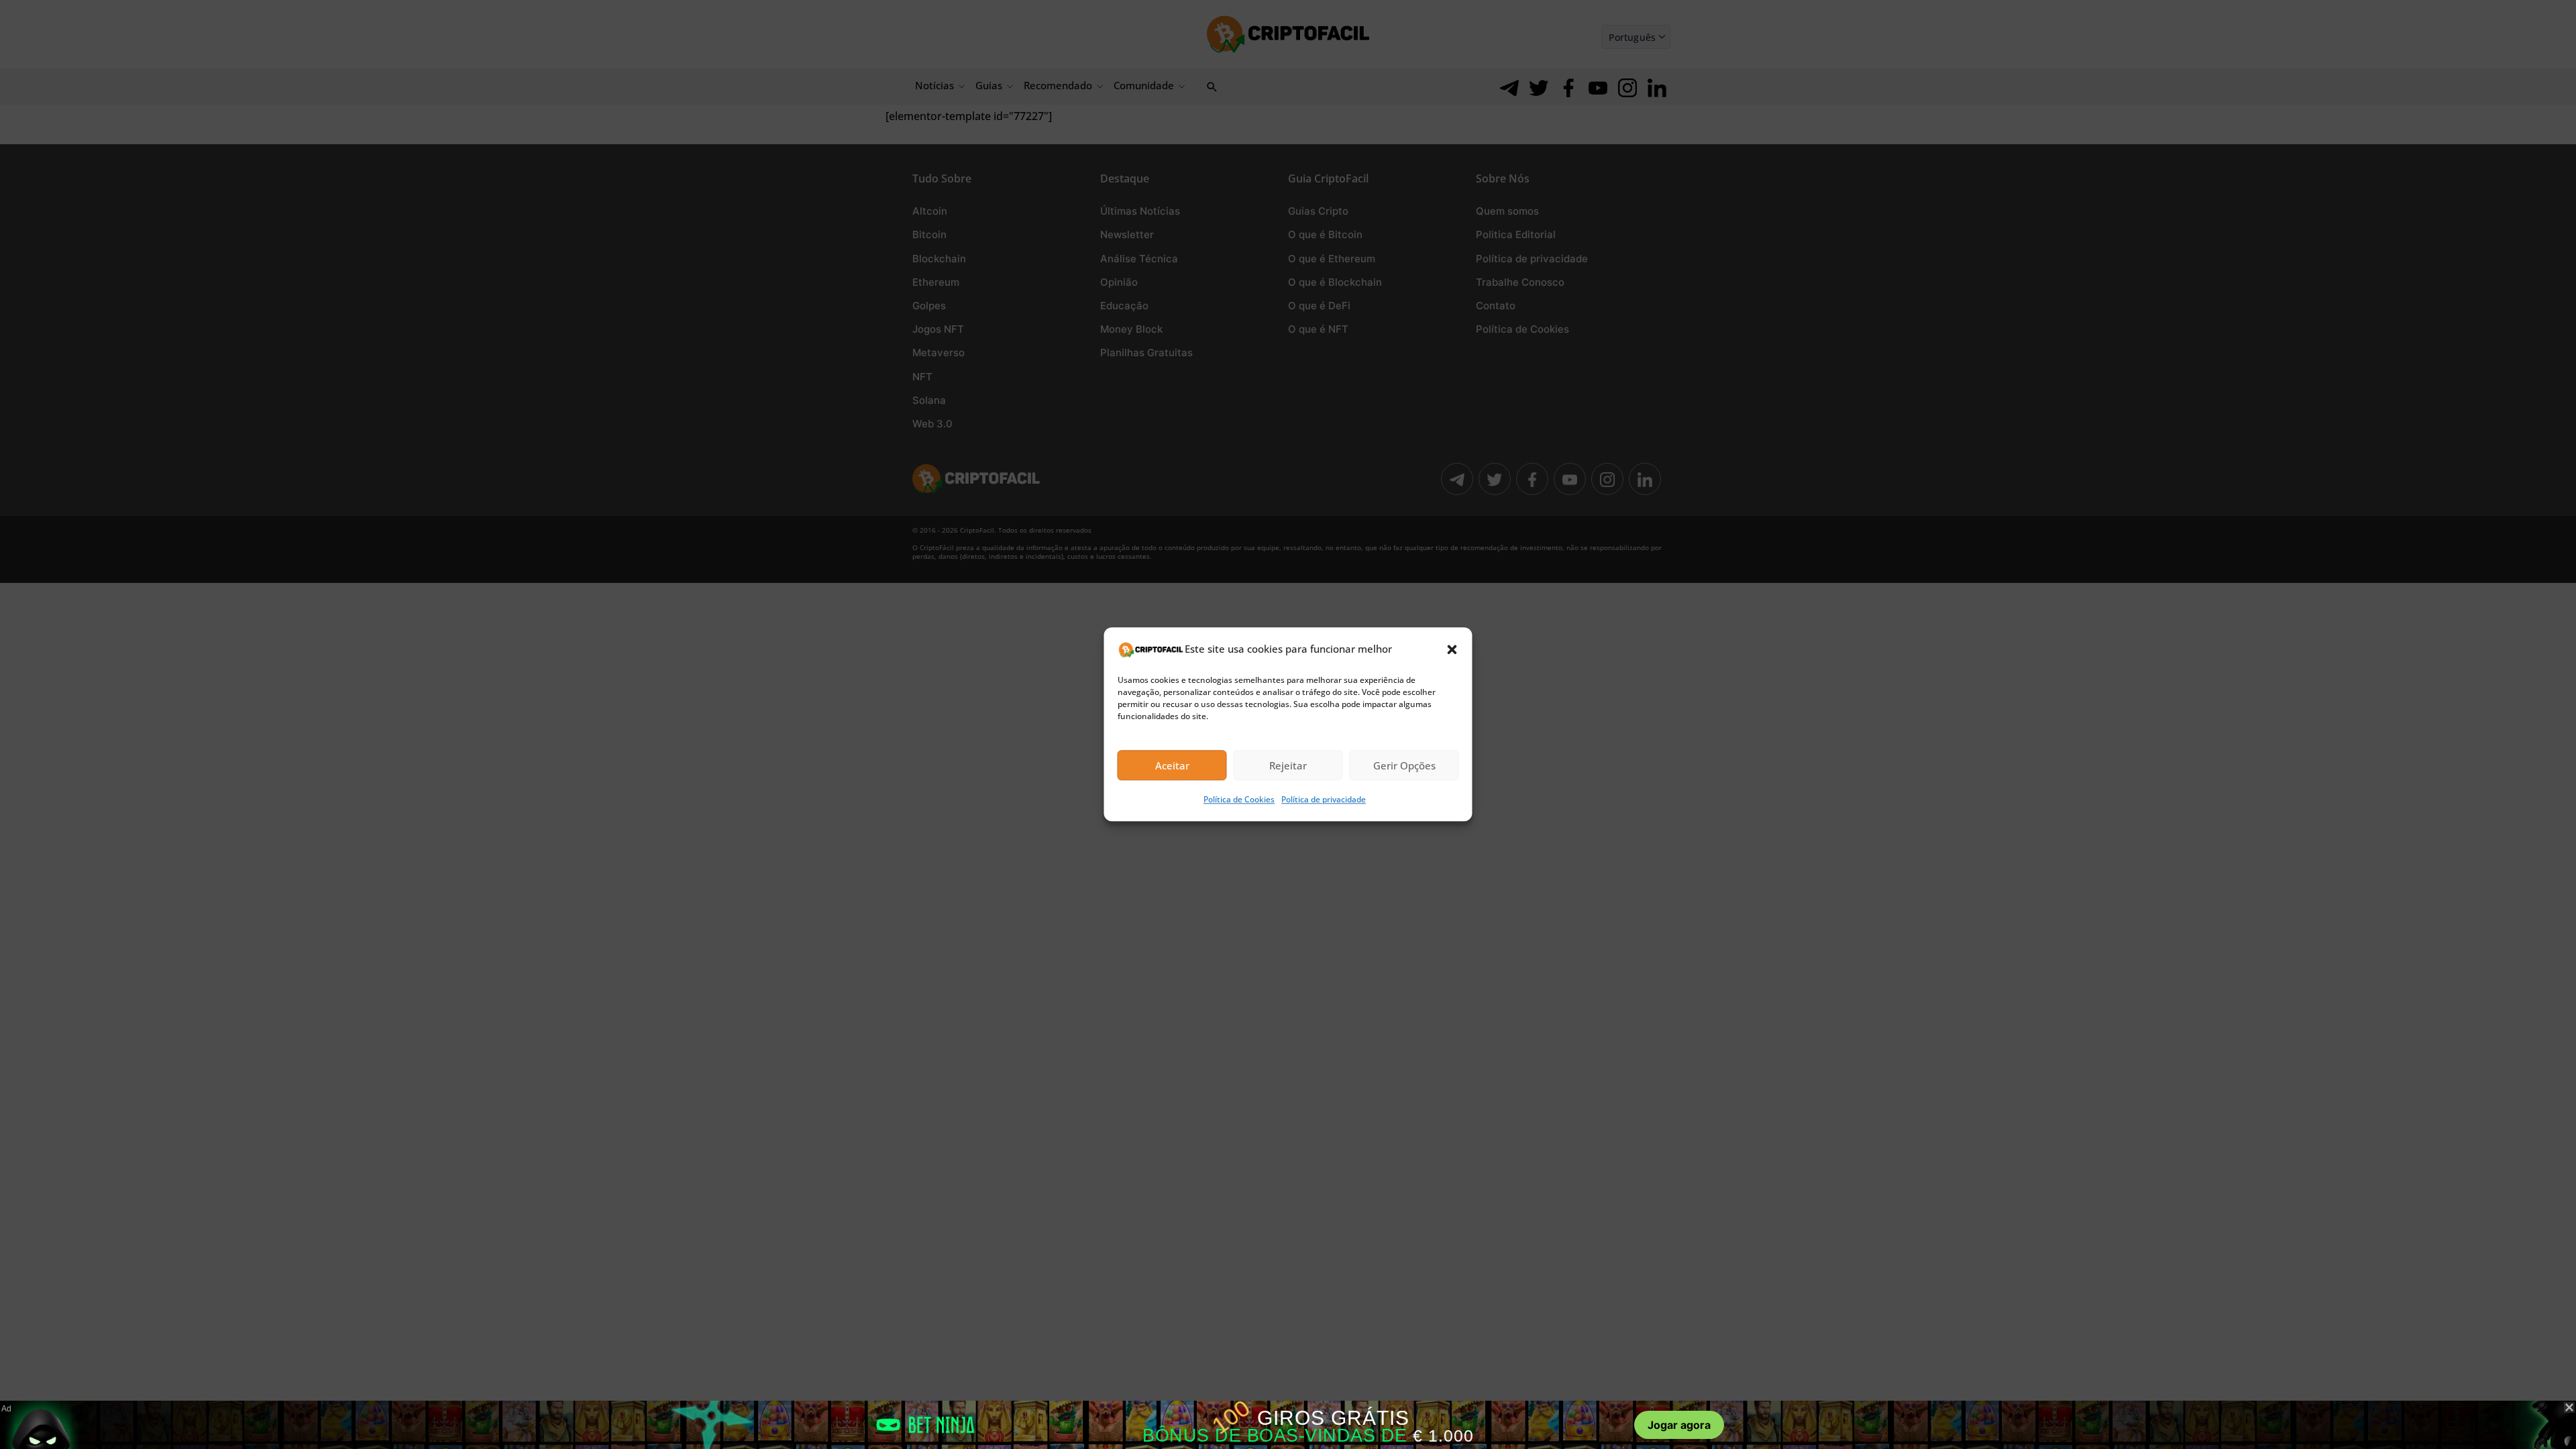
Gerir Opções (1404, 765)
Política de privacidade (1324, 800)
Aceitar (1172, 765)
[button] (1452, 649)
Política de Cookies (1239, 800)
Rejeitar (1288, 765)
